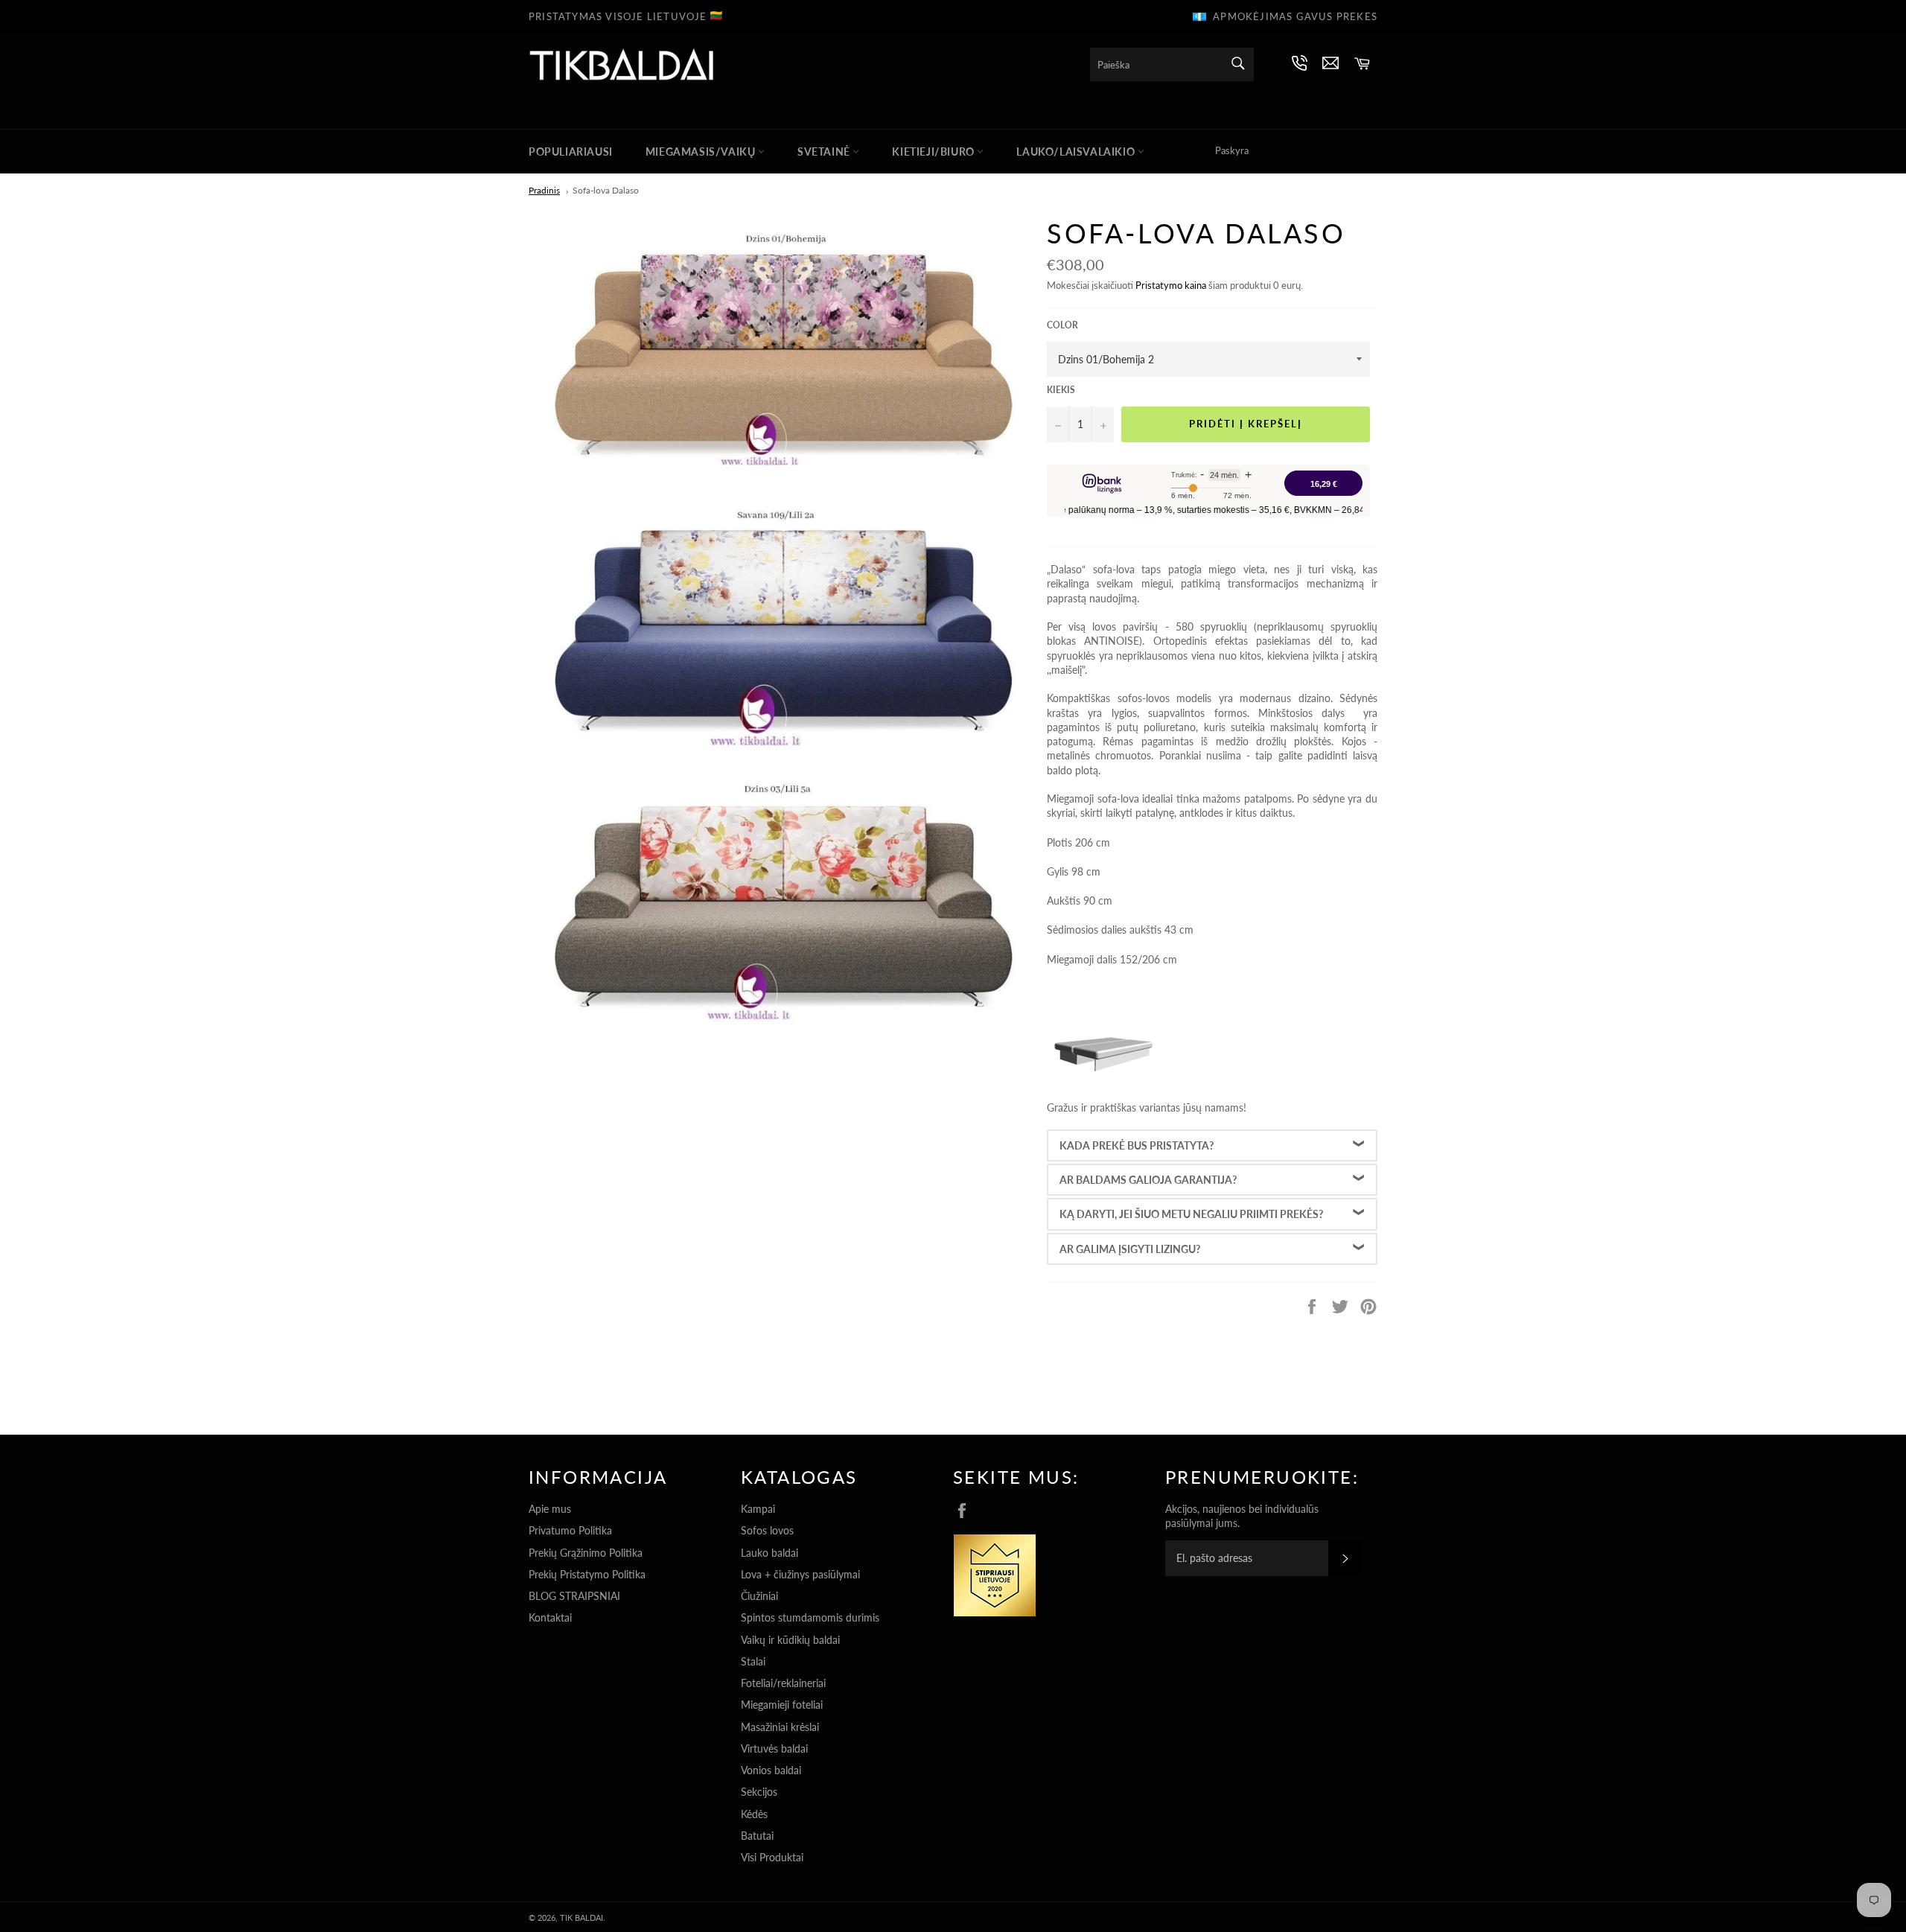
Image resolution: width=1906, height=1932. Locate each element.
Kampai (758, 1509)
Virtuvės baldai (774, 1748)
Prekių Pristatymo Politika (587, 1574)
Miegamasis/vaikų (702, 152)
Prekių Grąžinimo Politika (586, 1553)
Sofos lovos (767, 1530)
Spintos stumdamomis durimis (810, 1617)
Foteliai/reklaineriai (783, 1683)
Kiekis (1061, 390)
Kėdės (754, 1814)
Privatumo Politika (570, 1530)
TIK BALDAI (581, 1917)
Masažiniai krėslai (780, 1727)
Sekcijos (759, 1792)
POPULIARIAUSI (571, 152)
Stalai (753, 1661)
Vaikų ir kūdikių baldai (790, 1640)
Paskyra (1232, 150)
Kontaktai (550, 1617)
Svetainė (825, 152)
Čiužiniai (759, 1596)
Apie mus (550, 1509)
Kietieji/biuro (934, 152)
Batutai (757, 1836)
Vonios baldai (771, 1770)
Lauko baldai (769, 1553)
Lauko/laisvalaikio (1077, 152)
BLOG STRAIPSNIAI (574, 1596)
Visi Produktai (772, 1857)
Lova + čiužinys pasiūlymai (800, 1574)
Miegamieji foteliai (782, 1705)
